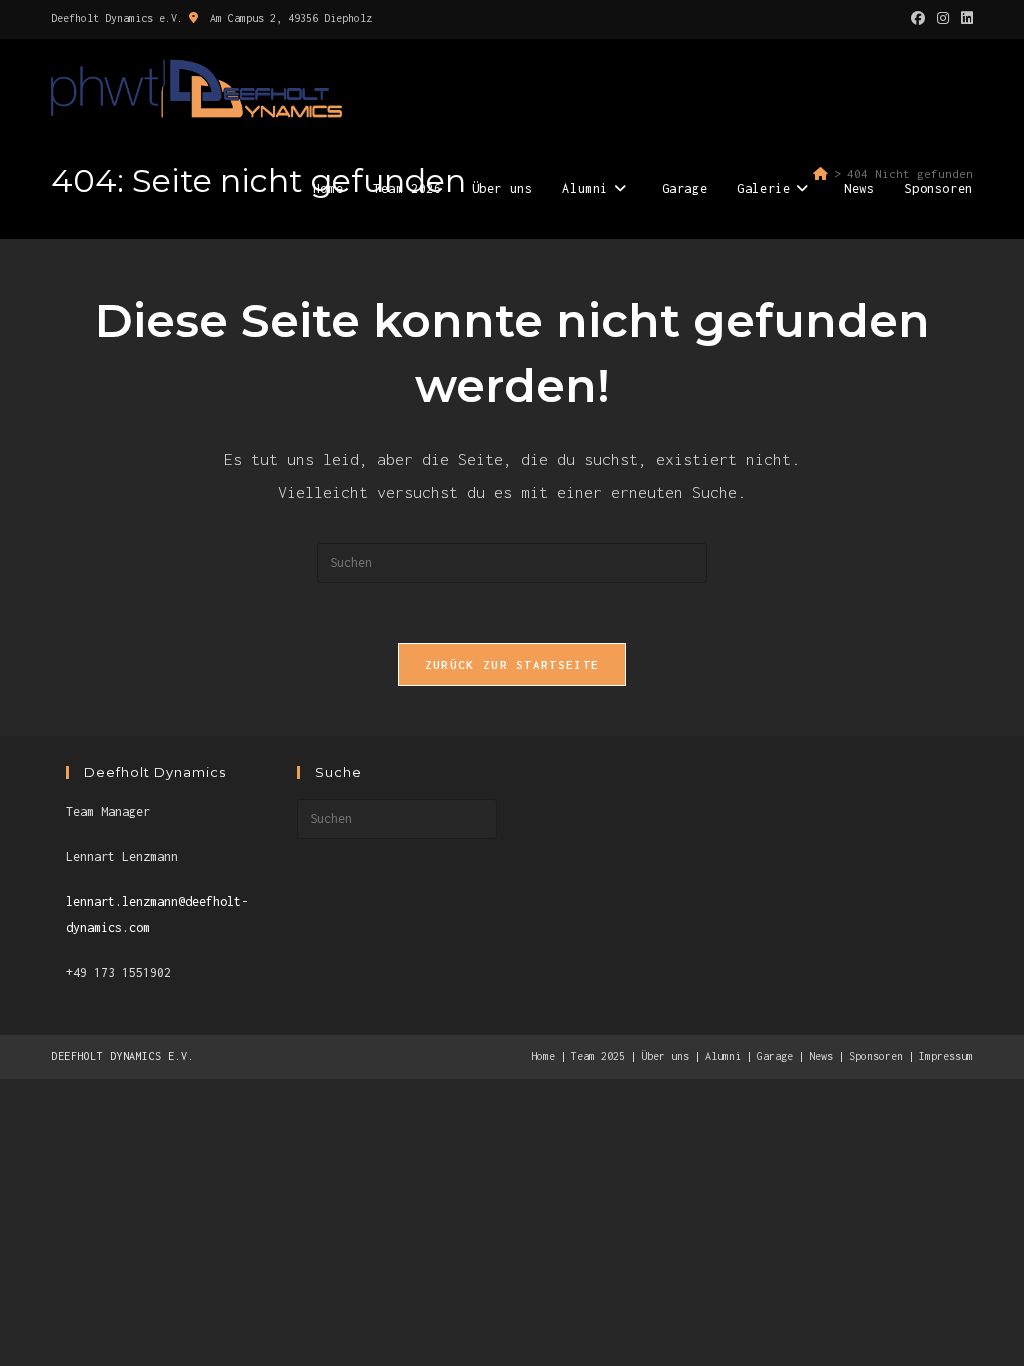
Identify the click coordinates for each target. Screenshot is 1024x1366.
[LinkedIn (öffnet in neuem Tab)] (964, 19)
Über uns (665, 1056)
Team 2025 (598, 1056)
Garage (775, 1056)
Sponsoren (876, 1056)
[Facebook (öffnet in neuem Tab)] (918, 19)
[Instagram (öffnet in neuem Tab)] (943, 19)
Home (543, 1056)
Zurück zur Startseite (512, 664)
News (821, 1056)
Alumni (723, 1056)
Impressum (946, 1056)
